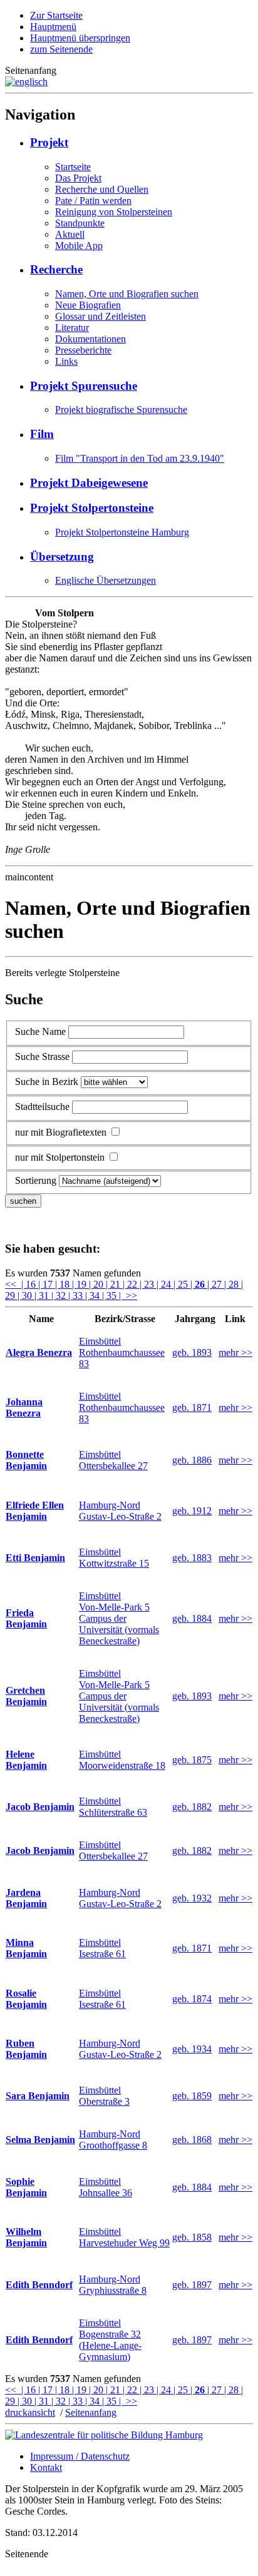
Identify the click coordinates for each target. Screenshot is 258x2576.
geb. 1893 (192, 1352)
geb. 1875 (192, 1760)
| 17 (47, 1284)
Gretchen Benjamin (26, 1696)
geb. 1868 (192, 2140)
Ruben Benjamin (26, 2049)
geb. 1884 (192, 1618)
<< (12, 1284)
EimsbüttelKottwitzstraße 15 (114, 1558)
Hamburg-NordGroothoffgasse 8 (113, 2140)
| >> (128, 1296)
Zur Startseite (56, 15)
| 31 (43, 1296)
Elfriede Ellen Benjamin (35, 1511)
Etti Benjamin (35, 1558)
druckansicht (30, 2412)
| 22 (131, 1284)
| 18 (64, 1284)
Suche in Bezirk (47, 1082)
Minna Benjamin (26, 1948)
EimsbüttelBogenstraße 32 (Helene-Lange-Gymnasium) (110, 2340)
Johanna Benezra (24, 1408)
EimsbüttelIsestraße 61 (102, 1948)
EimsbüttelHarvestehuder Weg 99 (124, 2237)
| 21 (114, 1284)
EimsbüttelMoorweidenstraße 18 (122, 1760)
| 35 (111, 1296)
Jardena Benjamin (26, 1898)
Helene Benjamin (26, 1760)
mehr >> (235, 1352)
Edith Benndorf (39, 2285)
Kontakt (46, 2467)
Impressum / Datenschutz (80, 2456)
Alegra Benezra (39, 1352)
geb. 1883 (192, 1558)
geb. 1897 (192, 2285)
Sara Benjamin (38, 2096)
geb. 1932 (192, 1898)
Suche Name (40, 1031)
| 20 (97, 1284)
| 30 (26, 1296)
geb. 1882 (192, 1807)
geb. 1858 (192, 2237)
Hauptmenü (53, 27)
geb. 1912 (192, 1511)
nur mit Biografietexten (61, 1132)
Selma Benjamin (40, 2140)
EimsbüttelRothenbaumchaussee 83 (122, 1352)
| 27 (214, 1284)
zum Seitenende (61, 49)
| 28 (233, 1284)
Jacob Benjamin (40, 1807)
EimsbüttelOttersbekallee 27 (113, 1460)
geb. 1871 (192, 1408)
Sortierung (36, 1180)
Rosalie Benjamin (26, 1999)
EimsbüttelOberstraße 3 (104, 2096)
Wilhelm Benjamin (26, 2237)
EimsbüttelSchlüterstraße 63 (113, 1807)
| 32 (60, 1296)
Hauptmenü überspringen (80, 38)
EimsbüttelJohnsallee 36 (106, 2187)
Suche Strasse (42, 1056)
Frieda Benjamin (26, 1618)
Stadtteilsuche (42, 1107)
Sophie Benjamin (26, 2187)
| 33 (77, 1296)
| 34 (94, 1296)
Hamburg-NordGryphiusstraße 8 (113, 2285)
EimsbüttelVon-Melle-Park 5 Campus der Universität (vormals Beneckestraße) (119, 1618)
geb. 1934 (192, 2049)
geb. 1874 (192, 1999)
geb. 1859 (192, 2096)
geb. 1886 (192, 1460)
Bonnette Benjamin (26, 1460)
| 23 (148, 1284)
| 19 (80, 1284)
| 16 (28, 1284)
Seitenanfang (91, 2412)
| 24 (165, 1284)
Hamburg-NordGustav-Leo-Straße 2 (120, 1511)
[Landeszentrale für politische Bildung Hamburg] (104, 2435)
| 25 (182, 1284)
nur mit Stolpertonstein (60, 1157)
